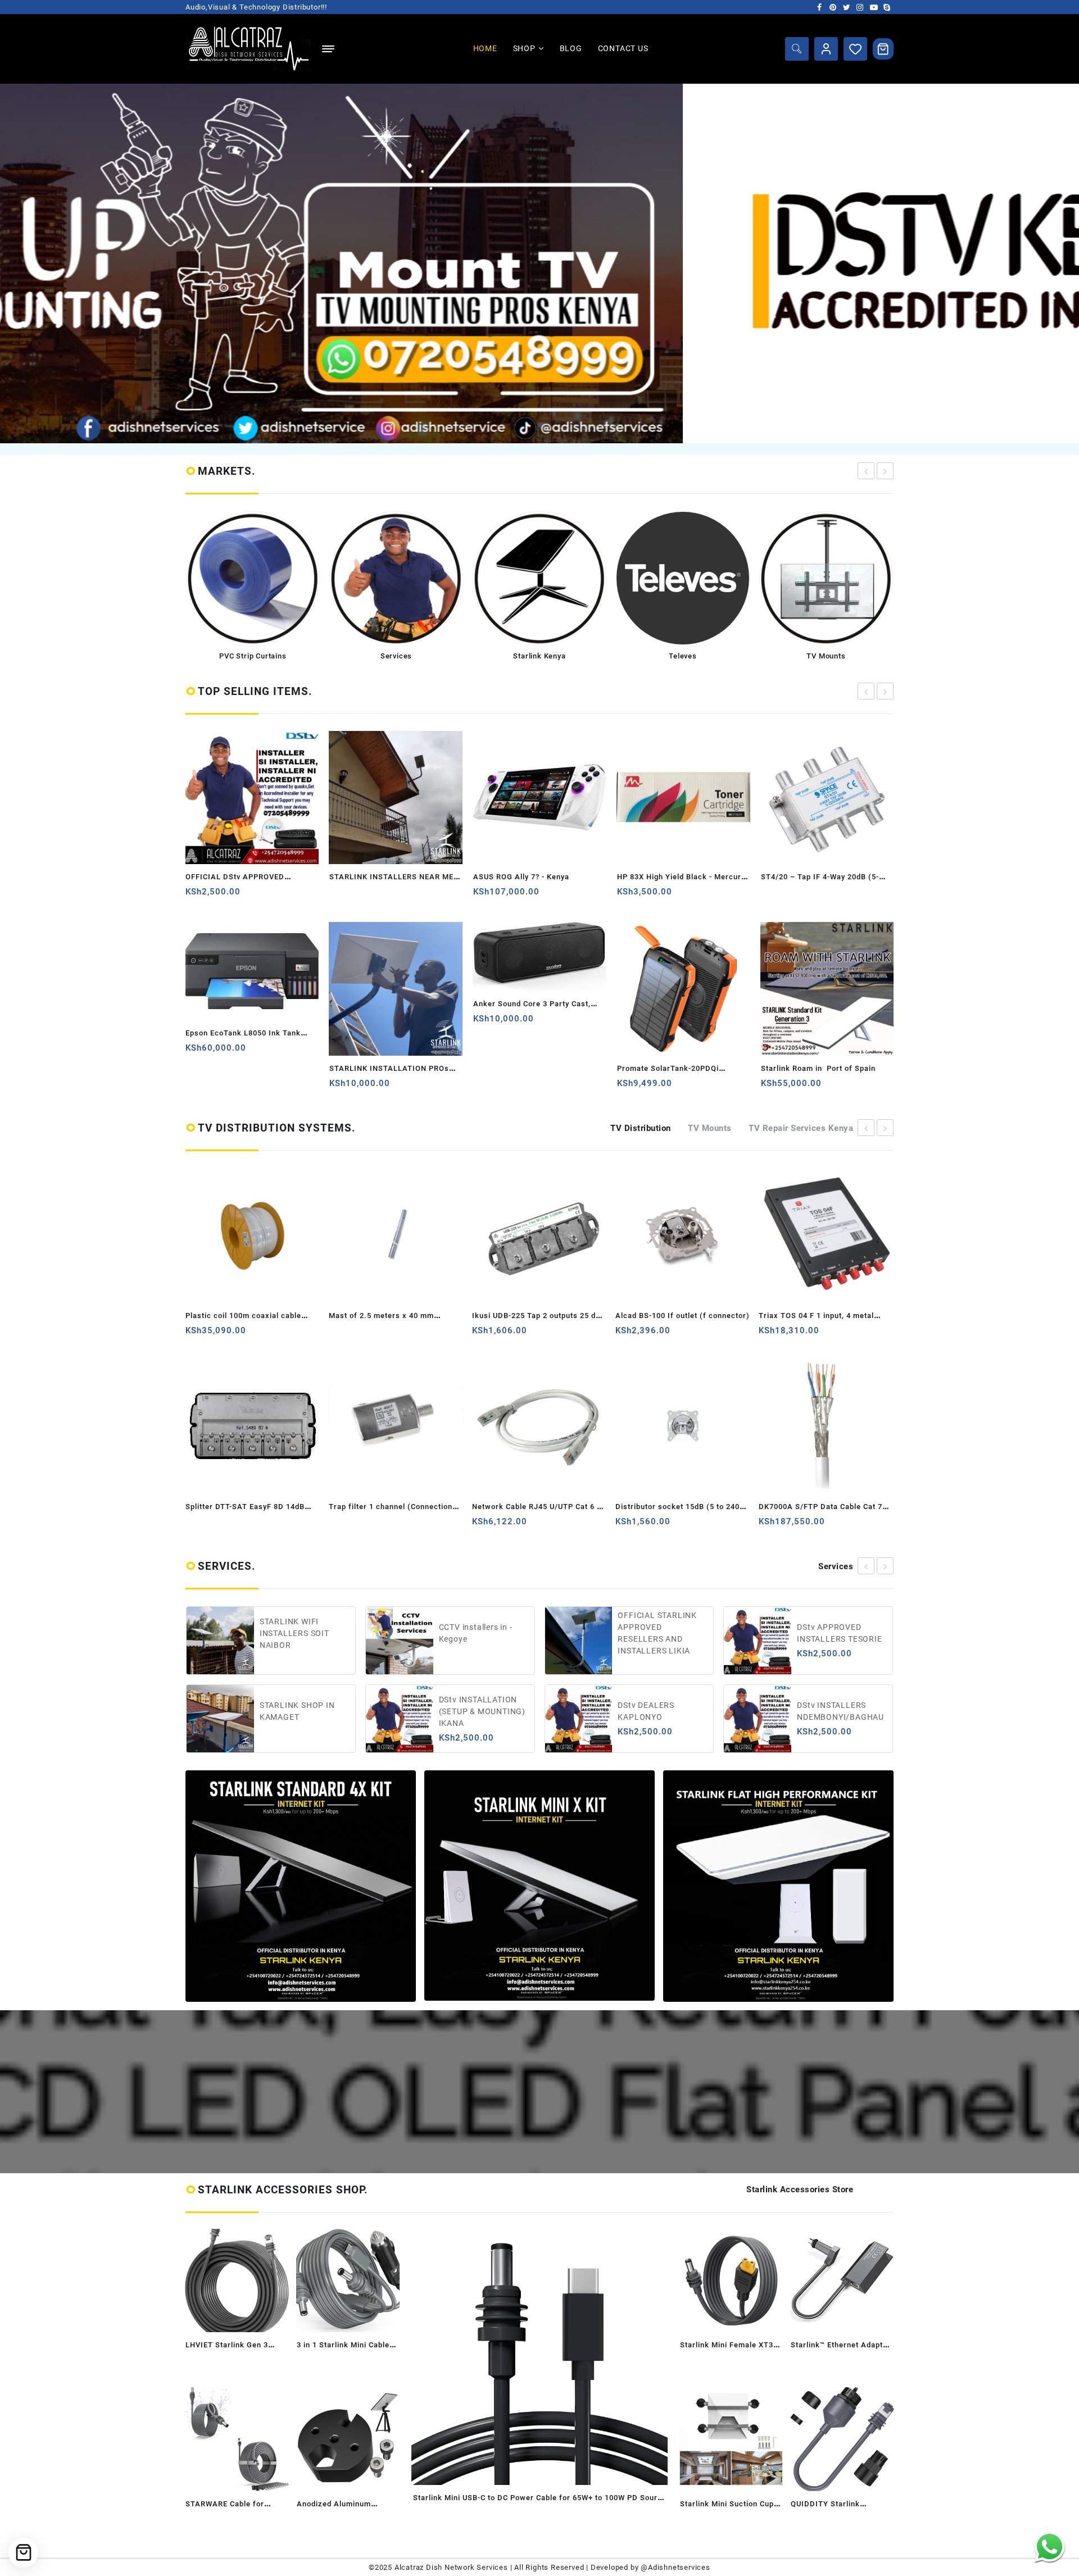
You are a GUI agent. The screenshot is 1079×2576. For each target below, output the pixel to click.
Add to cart (195, 1087)
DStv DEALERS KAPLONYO (467, 1711)
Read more (195, 896)
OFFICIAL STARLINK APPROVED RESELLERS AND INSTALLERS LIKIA (479, 1633)
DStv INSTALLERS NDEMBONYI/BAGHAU (662, 1711)
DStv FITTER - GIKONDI (842, 1711)
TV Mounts (710, 1128)
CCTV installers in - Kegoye (297, 1633)
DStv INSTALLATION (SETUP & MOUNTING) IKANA (303, 1711)
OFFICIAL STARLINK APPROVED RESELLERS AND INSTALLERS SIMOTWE (842, 1633)
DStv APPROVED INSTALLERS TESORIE (661, 1633)
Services (836, 1566)
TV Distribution (641, 1128)
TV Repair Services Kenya (801, 1128)
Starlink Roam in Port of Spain (674, 1068)
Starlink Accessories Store (800, 2189)
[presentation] (866, 471)
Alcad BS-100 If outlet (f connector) (539, 1316)
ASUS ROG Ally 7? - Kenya (377, 877)
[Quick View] (239, 896)
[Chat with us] (1049, 2547)
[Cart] (883, 49)
